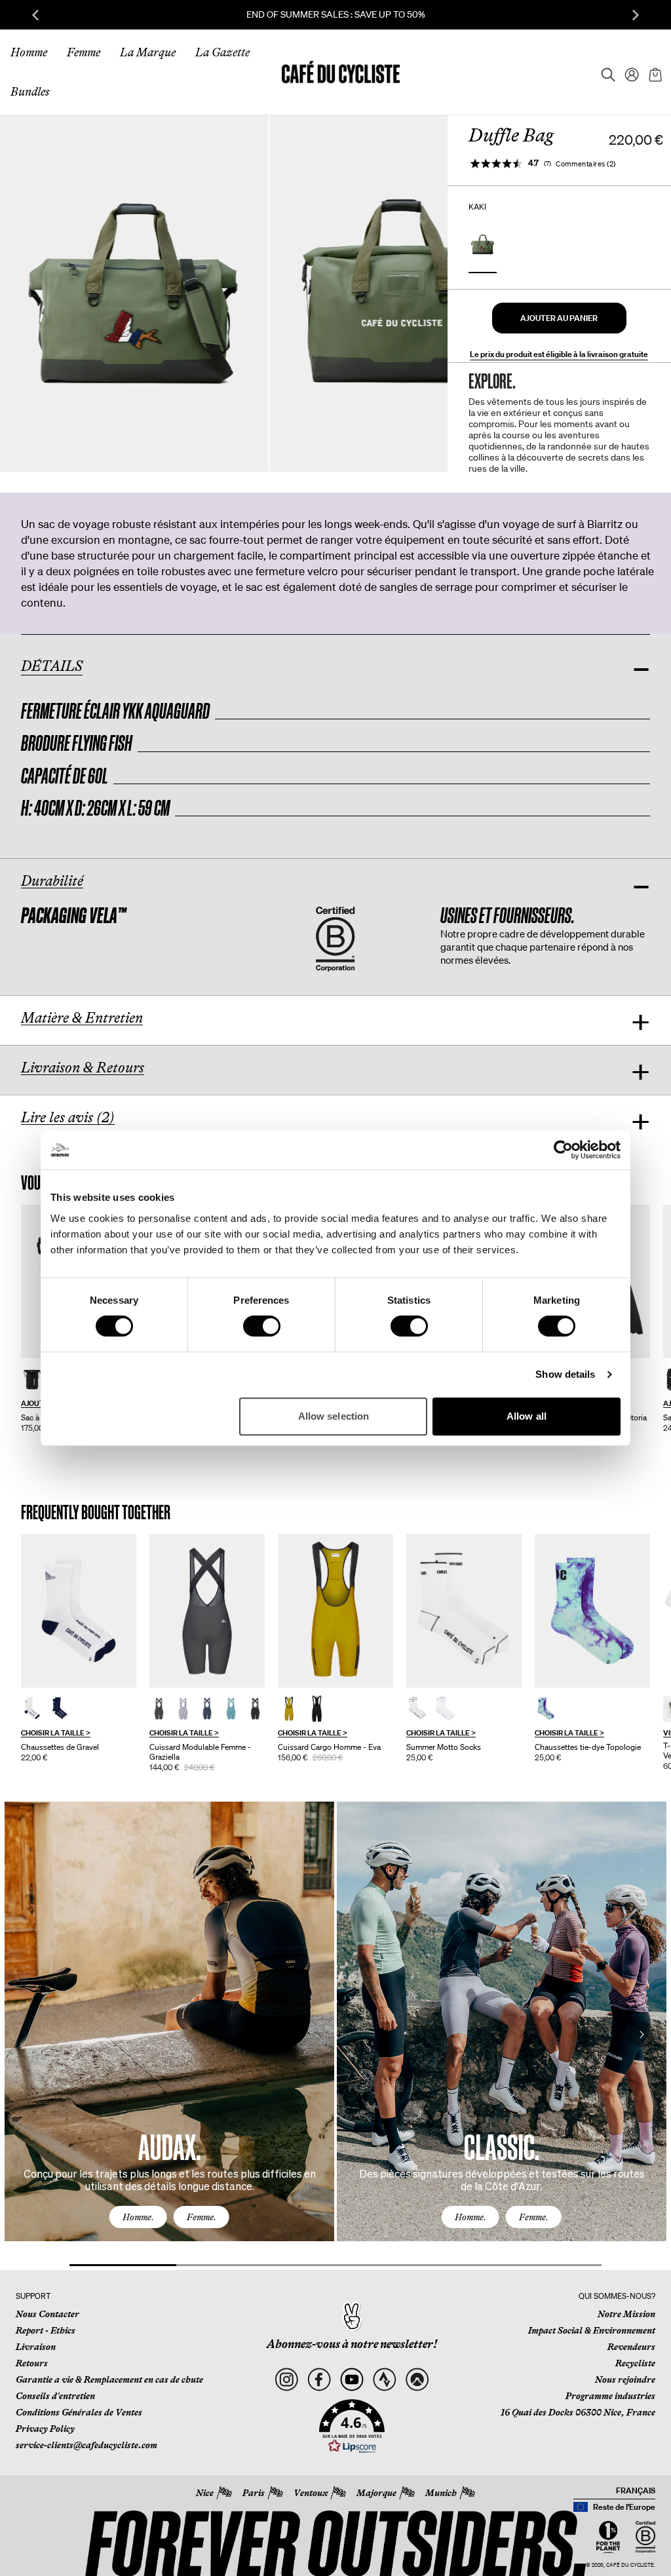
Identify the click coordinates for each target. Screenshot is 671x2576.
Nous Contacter (48, 2314)
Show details (565, 1374)
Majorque (376, 2493)
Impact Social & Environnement (592, 2330)
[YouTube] (352, 2379)
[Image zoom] (134, 293)
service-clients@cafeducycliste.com (86, 2445)
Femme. (201, 2217)
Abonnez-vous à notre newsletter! (352, 2344)
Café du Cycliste (630, 2565)
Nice (205, 2493)
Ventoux (311, 2493)
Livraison (36, 2347)
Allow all (527, 1416)
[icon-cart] (654, 72)
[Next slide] (636, 15)
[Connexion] (628, 72)
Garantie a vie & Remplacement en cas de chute (109, 2379)
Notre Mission (626, 2314)
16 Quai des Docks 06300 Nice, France (578, 2412)
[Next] (642, 2034)
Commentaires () (586, 164)
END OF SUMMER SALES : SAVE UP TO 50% (336, 14)
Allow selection (334, 1416)
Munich (441, 2493)
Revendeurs (631, 2347)
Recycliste (635, 2363)
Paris (254, 2493)
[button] (559, 318)
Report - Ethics (46, 2330)
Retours (32, 2363)
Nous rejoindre (625, 2379)
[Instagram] (287, 2379)
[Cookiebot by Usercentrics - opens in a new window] (563, 1150)
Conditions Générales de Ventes (79, 2412)
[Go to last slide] (35, 15)
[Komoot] (417, 2379)
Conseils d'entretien (55, 2396)
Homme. (138, 2217)
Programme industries (610, 2396)
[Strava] (384, 2379)
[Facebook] (319, 2379)
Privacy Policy (45, 2429)
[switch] (262, 1326)
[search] (604, 72)
